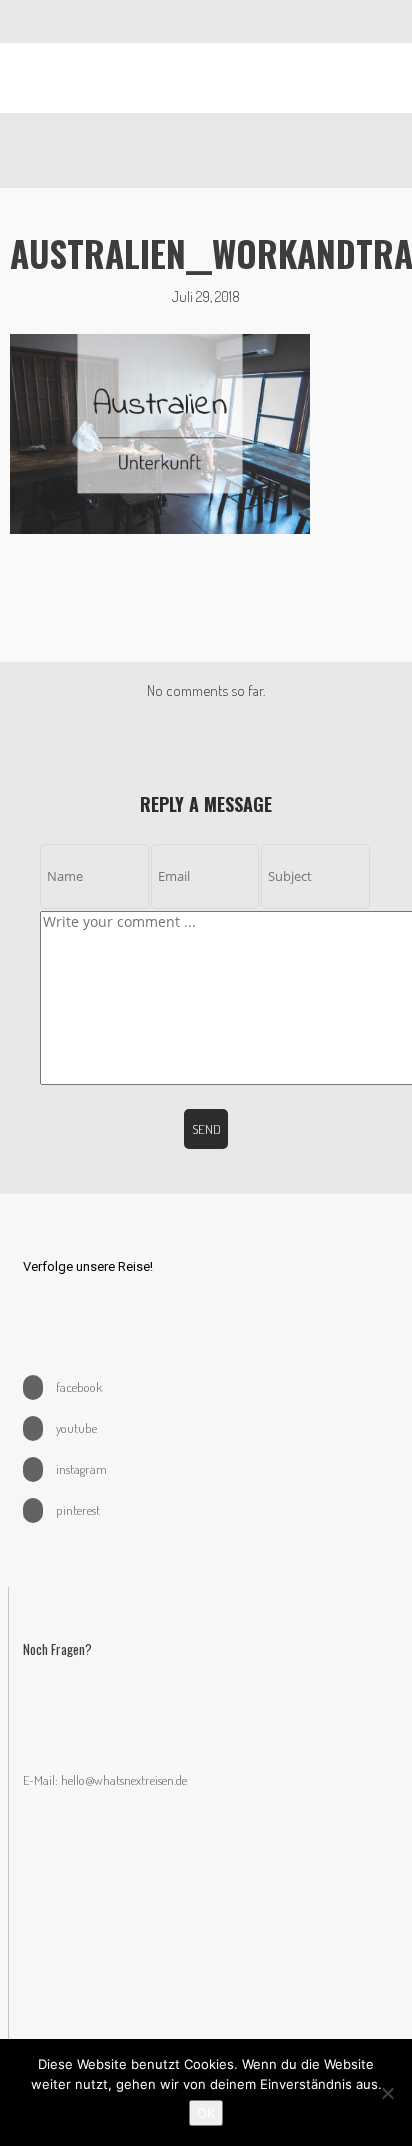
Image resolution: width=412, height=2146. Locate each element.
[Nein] (387, 2093)
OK (206, 2113)
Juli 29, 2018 (206, 296)
